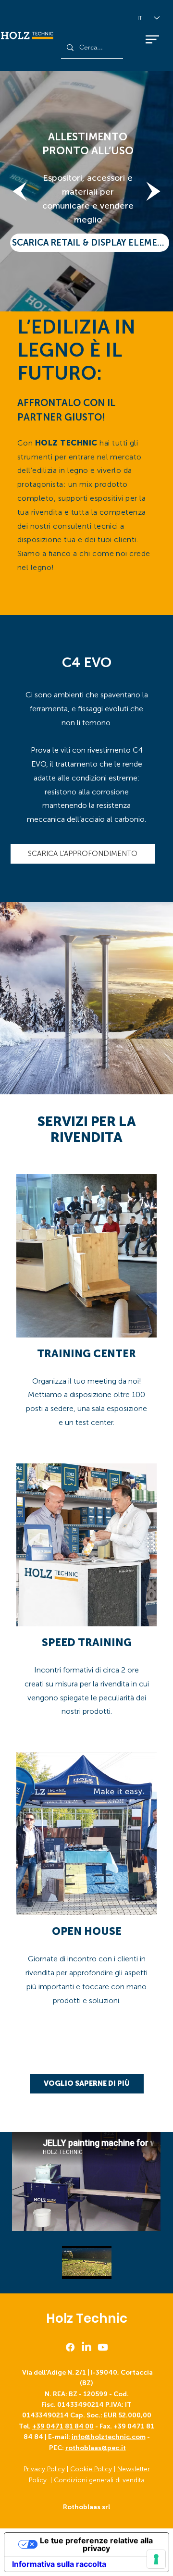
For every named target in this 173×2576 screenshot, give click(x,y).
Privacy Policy (44, 2469)
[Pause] (74, 2271)
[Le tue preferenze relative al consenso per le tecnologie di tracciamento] (156, 2559)
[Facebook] (70, 2347)
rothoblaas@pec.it (96, 2448)
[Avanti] (153, 191)
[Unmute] (91, 2271)
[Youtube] (103, 2347)
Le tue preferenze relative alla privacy (96, 2544)
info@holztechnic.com (109, 2437)
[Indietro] (20, 191)
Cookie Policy (91, 2469)
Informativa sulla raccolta (59, 2564)
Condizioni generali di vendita (99, 2480)
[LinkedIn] (86, 2347)
